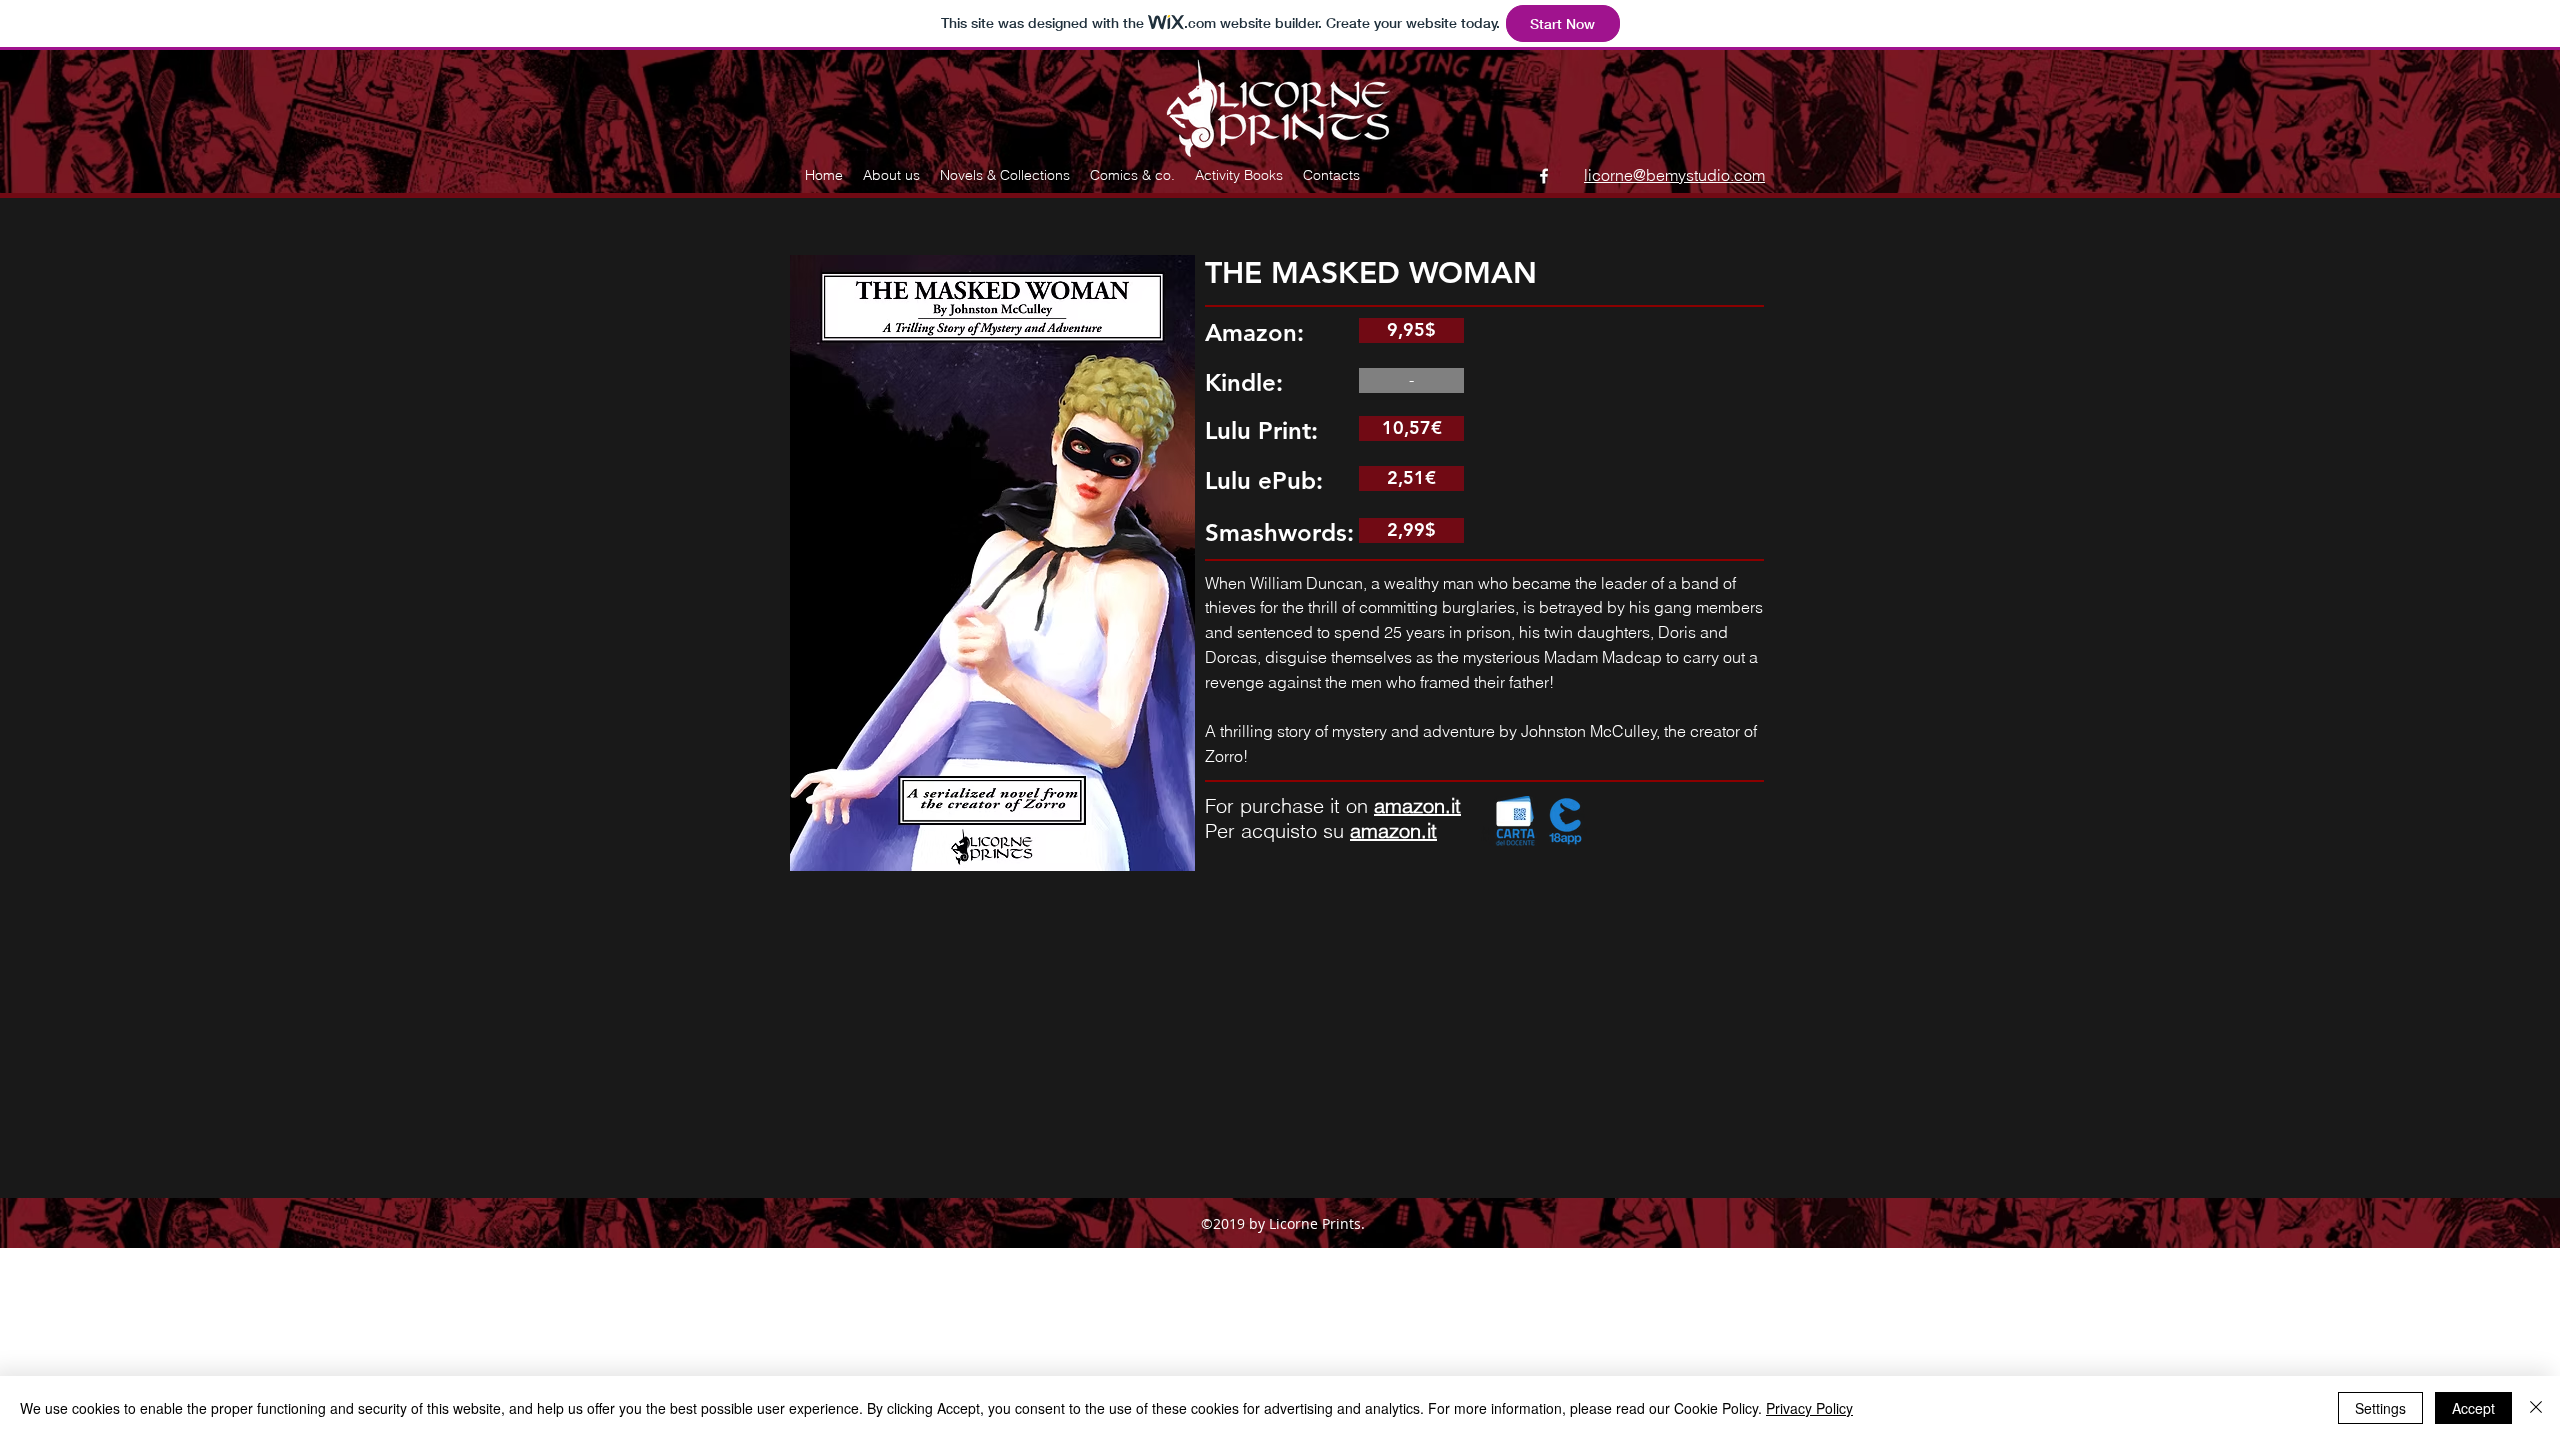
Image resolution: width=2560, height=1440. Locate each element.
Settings (2380, 1408)
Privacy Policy (1809, 1408)
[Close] (2536, 1408)
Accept (2473, 1408)
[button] (1411, 380)
